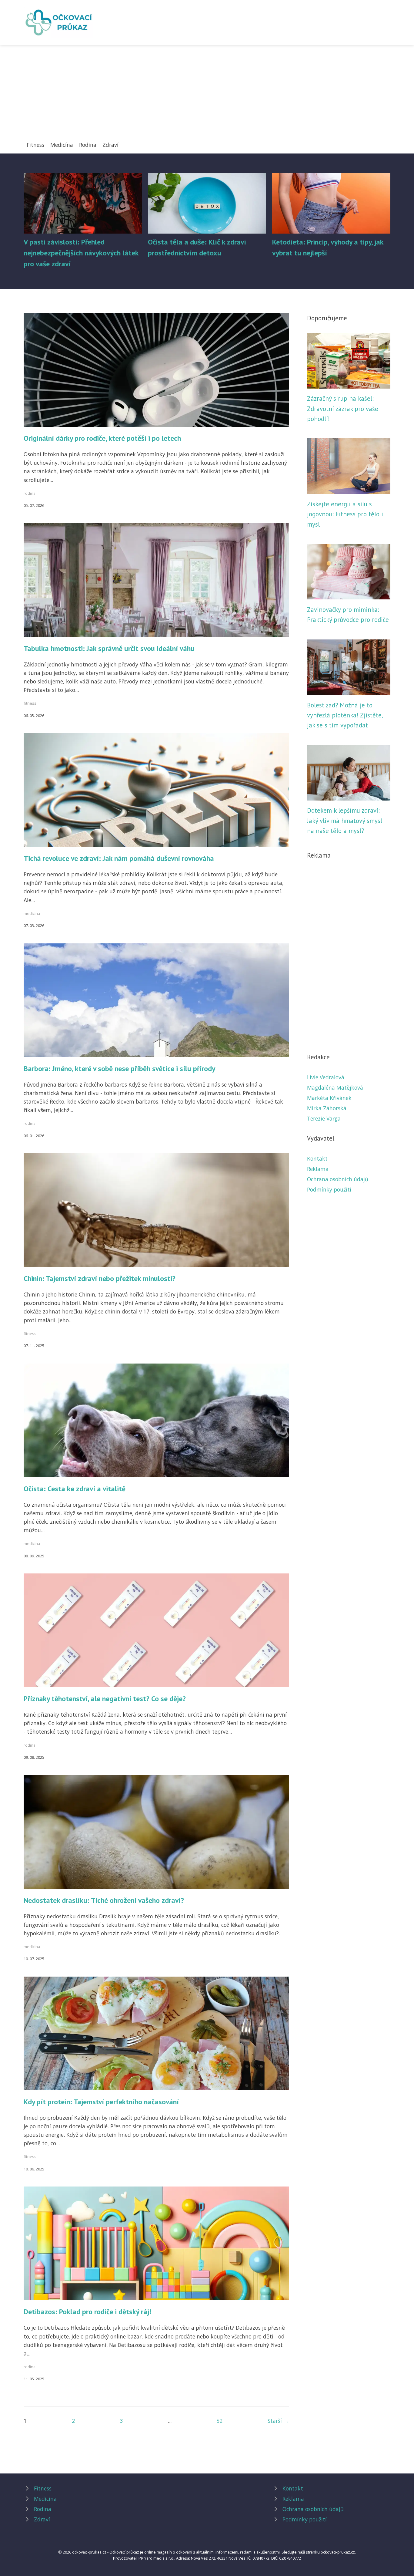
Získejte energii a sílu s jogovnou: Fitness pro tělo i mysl (345, 514)
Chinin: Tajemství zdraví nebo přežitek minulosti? (100, 1278)
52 (219, 2421)
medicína (32, 913)
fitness (30, 703)
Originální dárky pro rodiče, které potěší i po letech (102, 438)
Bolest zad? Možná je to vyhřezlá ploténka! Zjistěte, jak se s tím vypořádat (345, 715)
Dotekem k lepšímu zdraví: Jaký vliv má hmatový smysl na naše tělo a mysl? (345, 821)
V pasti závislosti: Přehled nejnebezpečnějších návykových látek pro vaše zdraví (81, 253)
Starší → (278, 2421)
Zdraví (110, 145)
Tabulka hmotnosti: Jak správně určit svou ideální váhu (109, 648)
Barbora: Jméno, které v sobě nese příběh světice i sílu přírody (119, 1069)
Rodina (88, 145)
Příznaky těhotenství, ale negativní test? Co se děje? (105, 1699)
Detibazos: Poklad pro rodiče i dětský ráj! (87, 2312)
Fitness (35, 145)
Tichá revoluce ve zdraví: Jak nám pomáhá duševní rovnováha (119, 858)
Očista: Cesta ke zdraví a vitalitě (75, 1489)
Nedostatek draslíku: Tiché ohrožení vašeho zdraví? (104, 1900)
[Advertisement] (207, 95)
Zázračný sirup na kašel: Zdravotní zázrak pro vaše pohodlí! (343, 409)
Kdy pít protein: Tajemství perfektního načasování (101, 2102)
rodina (30, 493)
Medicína (62, 145)
